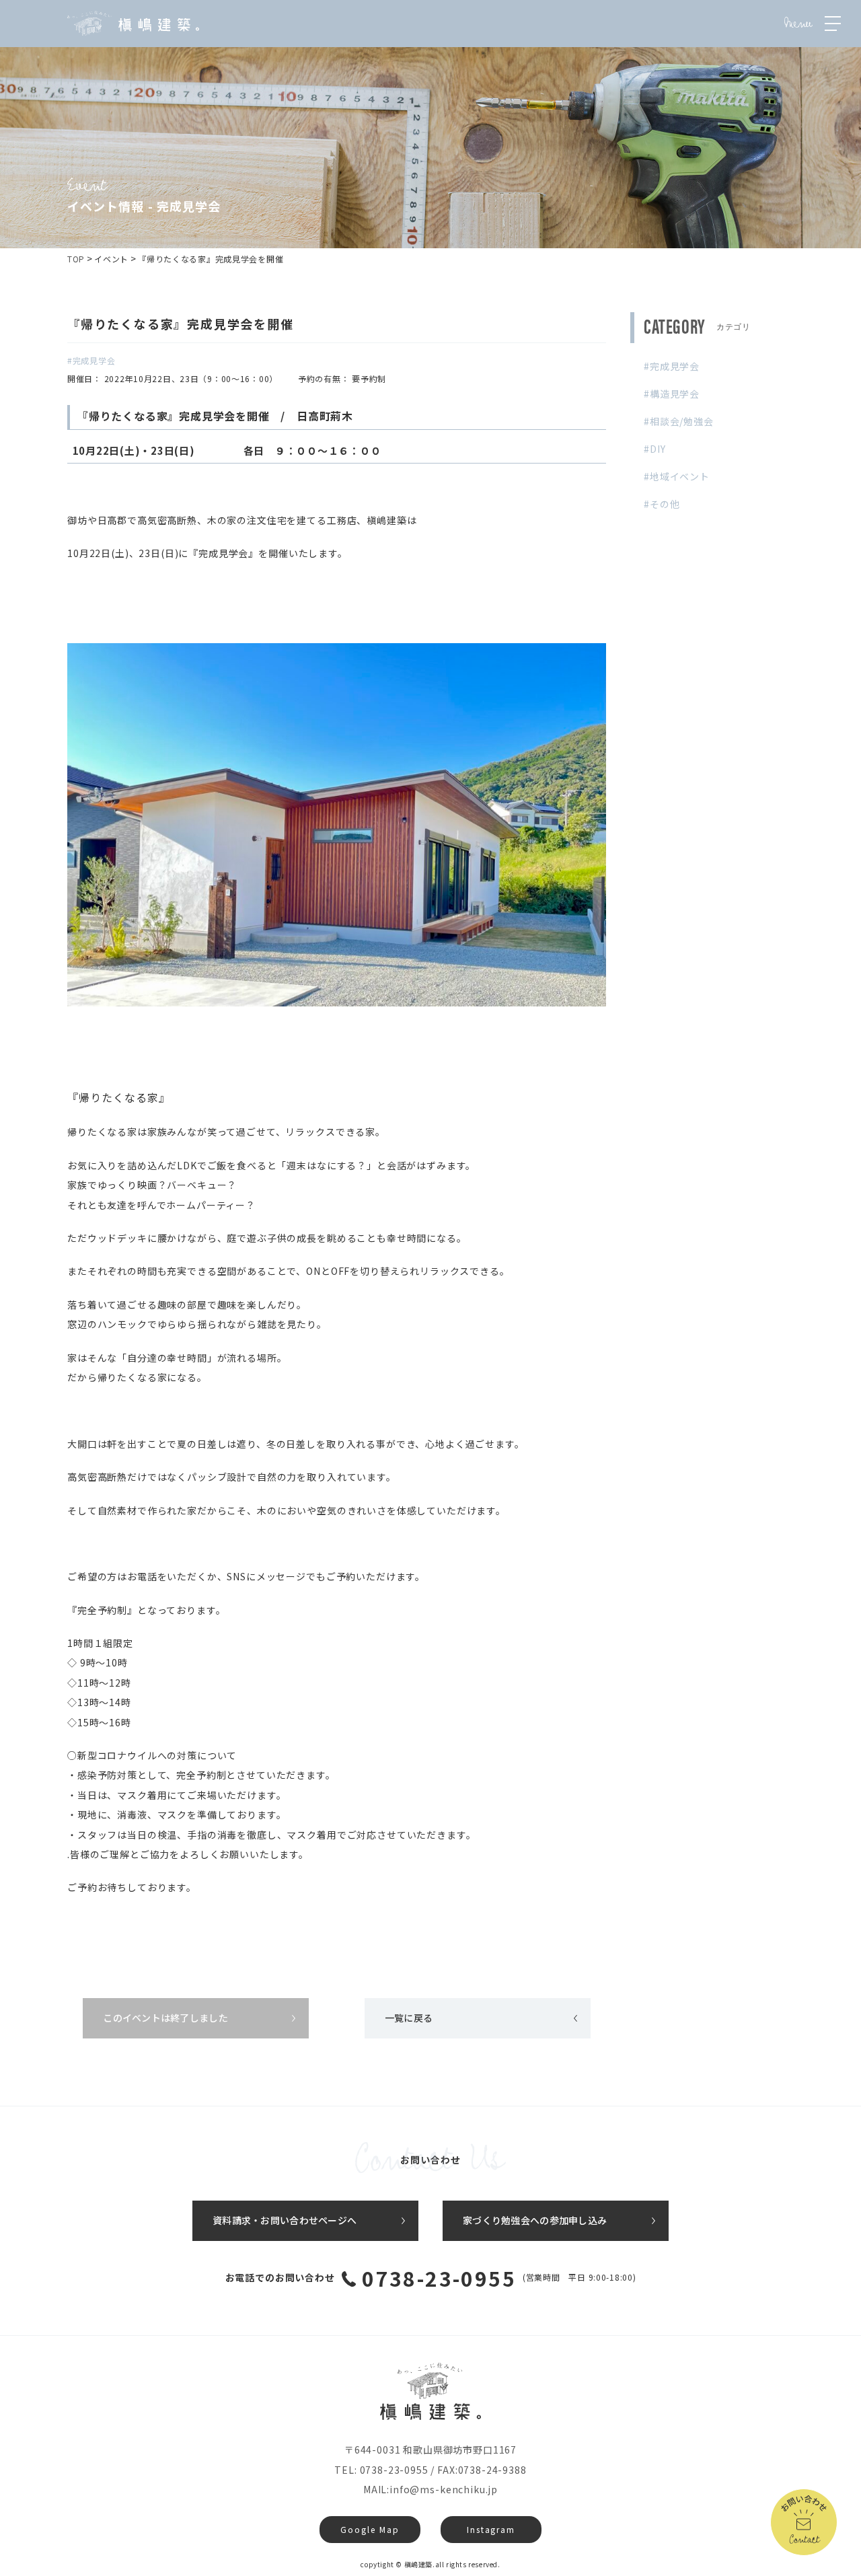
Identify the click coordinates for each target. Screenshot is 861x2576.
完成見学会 (675, 366)
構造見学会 (675, 394)
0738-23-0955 (439, 2278)
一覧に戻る (409, 2018)
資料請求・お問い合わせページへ (285, 2220)
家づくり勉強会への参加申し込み (535, 2220)
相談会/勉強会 (682, 421)
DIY (658, 449)
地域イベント (680, 476)
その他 (665, 504)
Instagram (491, 2529)
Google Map (370, 2529)
